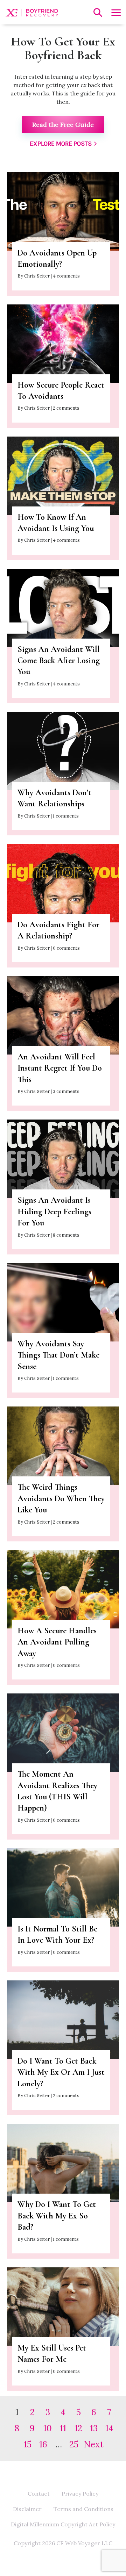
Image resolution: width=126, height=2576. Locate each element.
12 (78, 2428)
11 (63, 2428)
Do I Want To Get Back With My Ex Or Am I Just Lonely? (61, 2072)
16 (43, 2444)
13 (94, 2428)
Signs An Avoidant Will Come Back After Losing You (59, 661)
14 (109, 2428)
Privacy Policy (80, 2494)
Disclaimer (27, 2509)
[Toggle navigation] (115, 13)
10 (48, 2428)
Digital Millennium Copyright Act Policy (63, 2524)
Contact (39, 2494)
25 (74, 2444)
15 (28, 2444)
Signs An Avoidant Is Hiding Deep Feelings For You (54, 1211)
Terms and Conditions (83, 2509)
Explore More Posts (61, 144)
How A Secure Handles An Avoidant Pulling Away (57, 1642)
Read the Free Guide (63, 125)
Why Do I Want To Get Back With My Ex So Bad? (57, 2216)
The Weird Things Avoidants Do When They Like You (61, 1498)
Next (94, 2444)
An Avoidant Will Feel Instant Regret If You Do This (60, 1068)
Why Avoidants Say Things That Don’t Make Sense (58, 1355)
